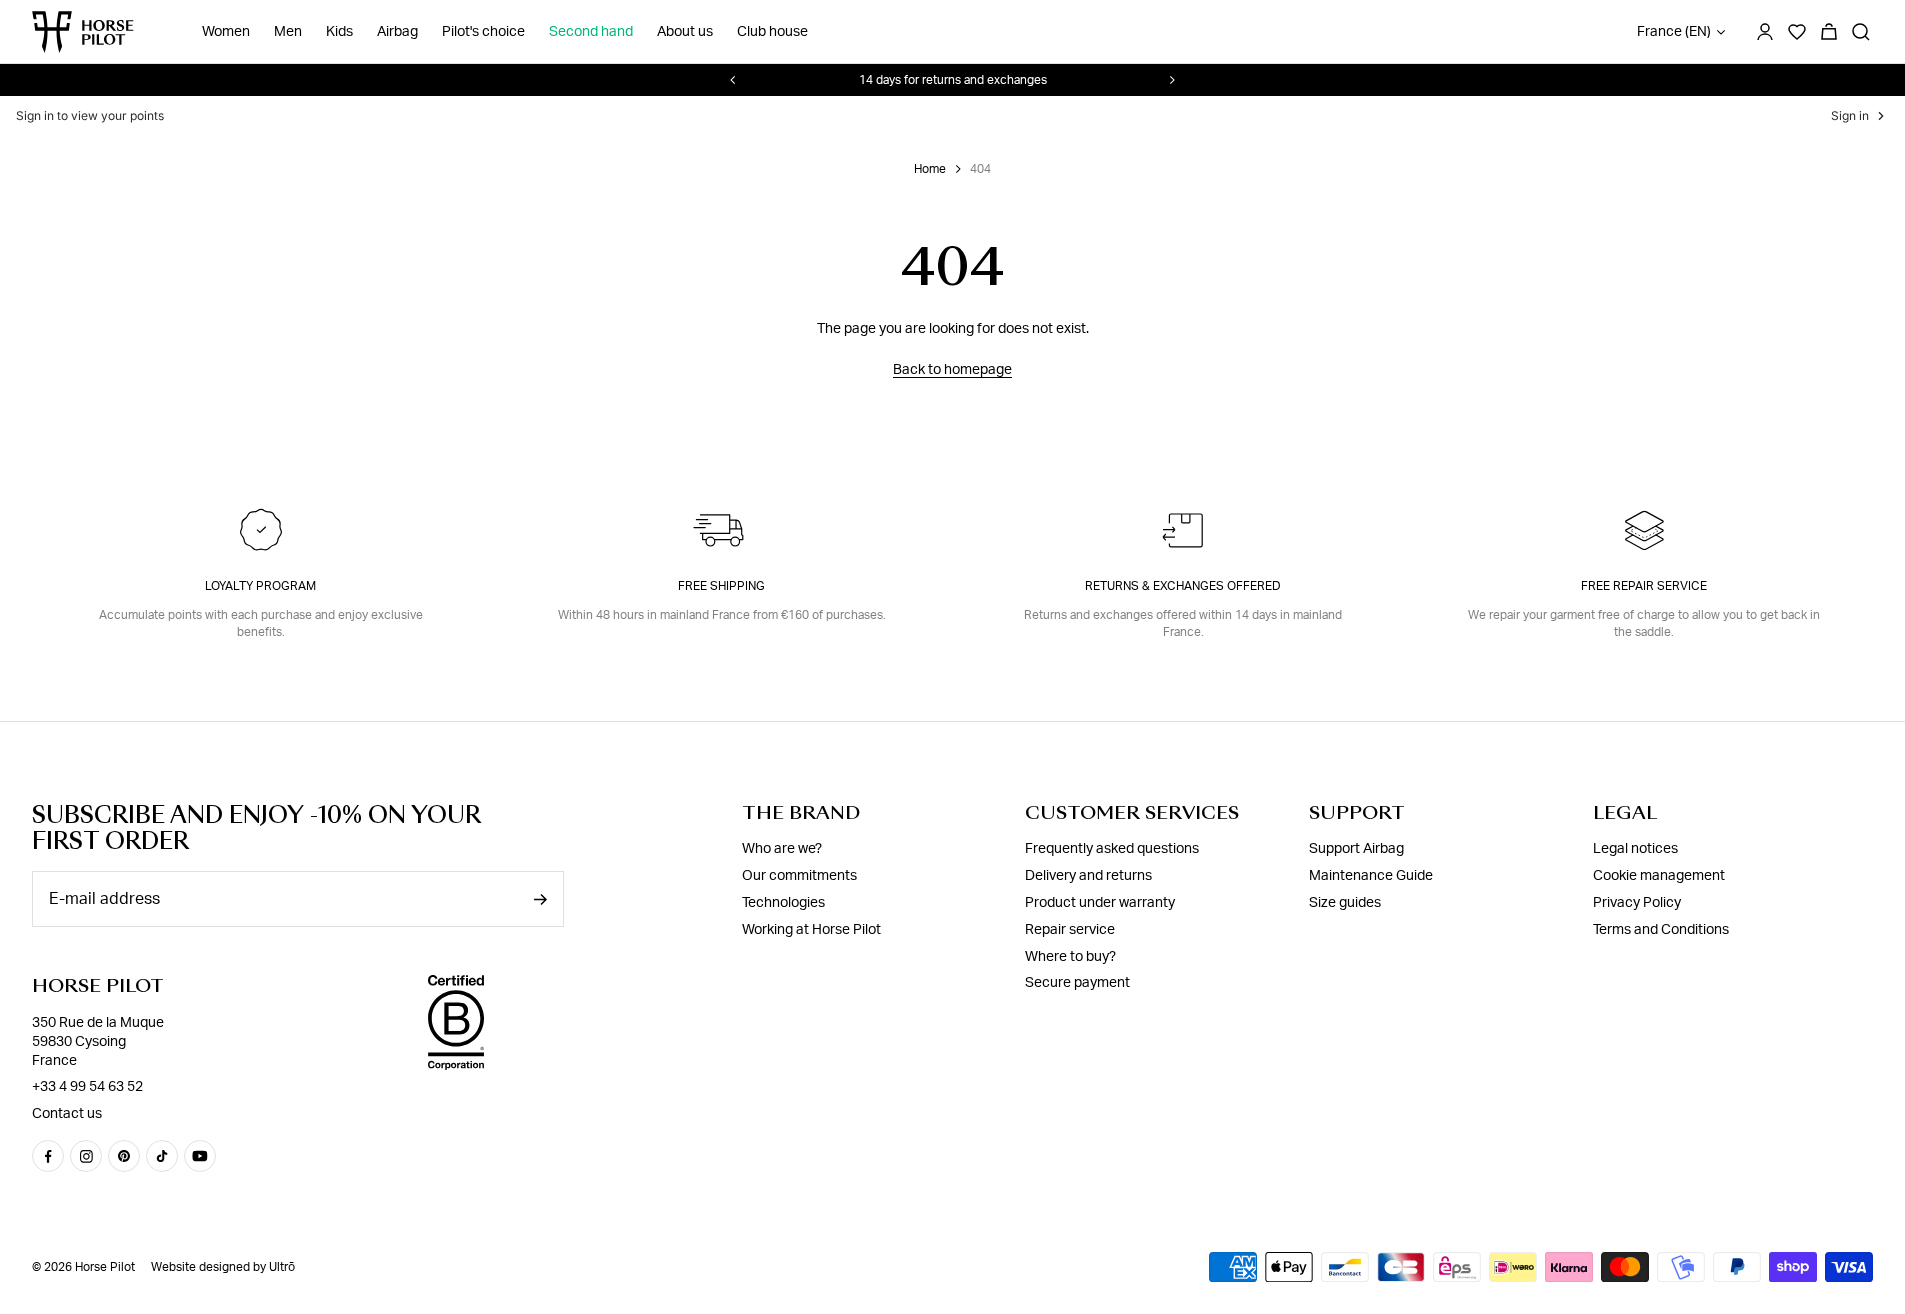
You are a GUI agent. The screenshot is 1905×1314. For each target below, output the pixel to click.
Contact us (67, 1114)
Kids (339, 32)
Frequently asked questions (1112, 849)
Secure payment (1077, 983)
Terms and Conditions (1661, 930)
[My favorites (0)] (1797, 32)
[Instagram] (86, 1156)
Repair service (1070, 930)
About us (685, 32)
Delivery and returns (1088, 876)
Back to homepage (952, 370)
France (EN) (1674, 32)
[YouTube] (200, 1156)
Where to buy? (1070, 957)
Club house (772, 32)
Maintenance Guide (1371, 876)
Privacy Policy (1637, 903)
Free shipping (721, 586)
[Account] (1765, 32)
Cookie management (1659, 876)
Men (288, 32)
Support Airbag (1356, 849)
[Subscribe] (540, 899)
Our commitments (799, 876)
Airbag (397, 32)
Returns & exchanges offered (1183, 586)
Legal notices (1635, 849)
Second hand (591, 32)
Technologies (783, 903)
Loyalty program (260, 586)
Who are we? (782, 849)
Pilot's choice (483, 32)
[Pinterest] (124, 1156)
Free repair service (1644, 586)
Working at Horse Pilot (811, 930)
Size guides (1345, 903)
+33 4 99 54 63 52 (87, 1087)
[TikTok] (162, 1156)
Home (930, 169)
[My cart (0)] (1829, 32)
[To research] (1861, 32)
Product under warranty (1100, 903)
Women (226, 32)
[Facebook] (48, 1156)
